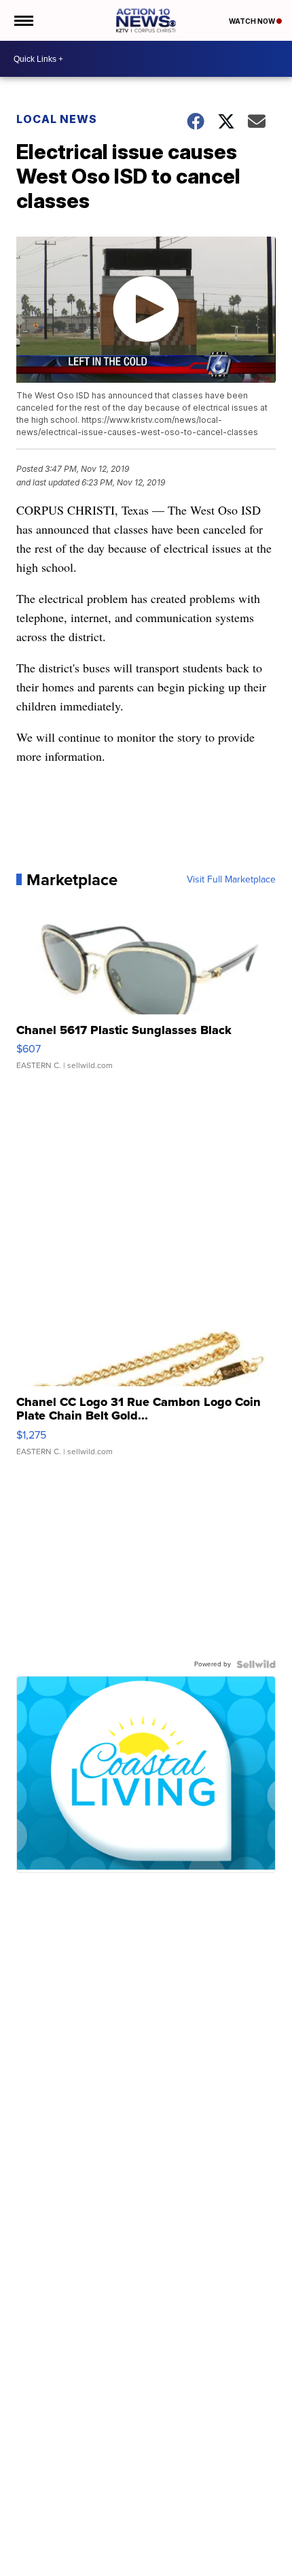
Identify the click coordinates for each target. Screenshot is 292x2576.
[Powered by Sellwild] (256, 1664)
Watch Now (253, 21)
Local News (57, 119)
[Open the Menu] (23, 20)
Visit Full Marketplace (231, 880)
